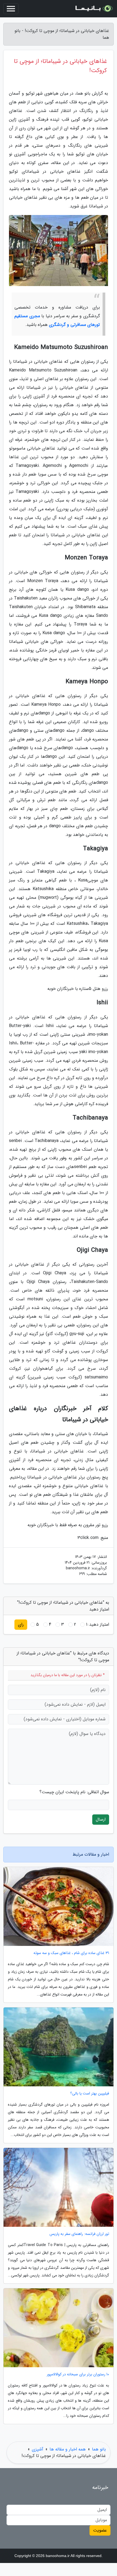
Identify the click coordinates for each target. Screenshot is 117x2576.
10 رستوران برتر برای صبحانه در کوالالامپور (78, 2374)
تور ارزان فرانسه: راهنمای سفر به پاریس (79, 2234)
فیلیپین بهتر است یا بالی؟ (90, 2094)
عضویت (100, 2530)
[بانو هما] (94, 9)
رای (21, 1624)
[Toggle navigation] (11, 9)
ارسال (101, 1819)
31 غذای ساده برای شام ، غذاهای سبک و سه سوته (71, 1953)
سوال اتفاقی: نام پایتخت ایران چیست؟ (74, 1792)
